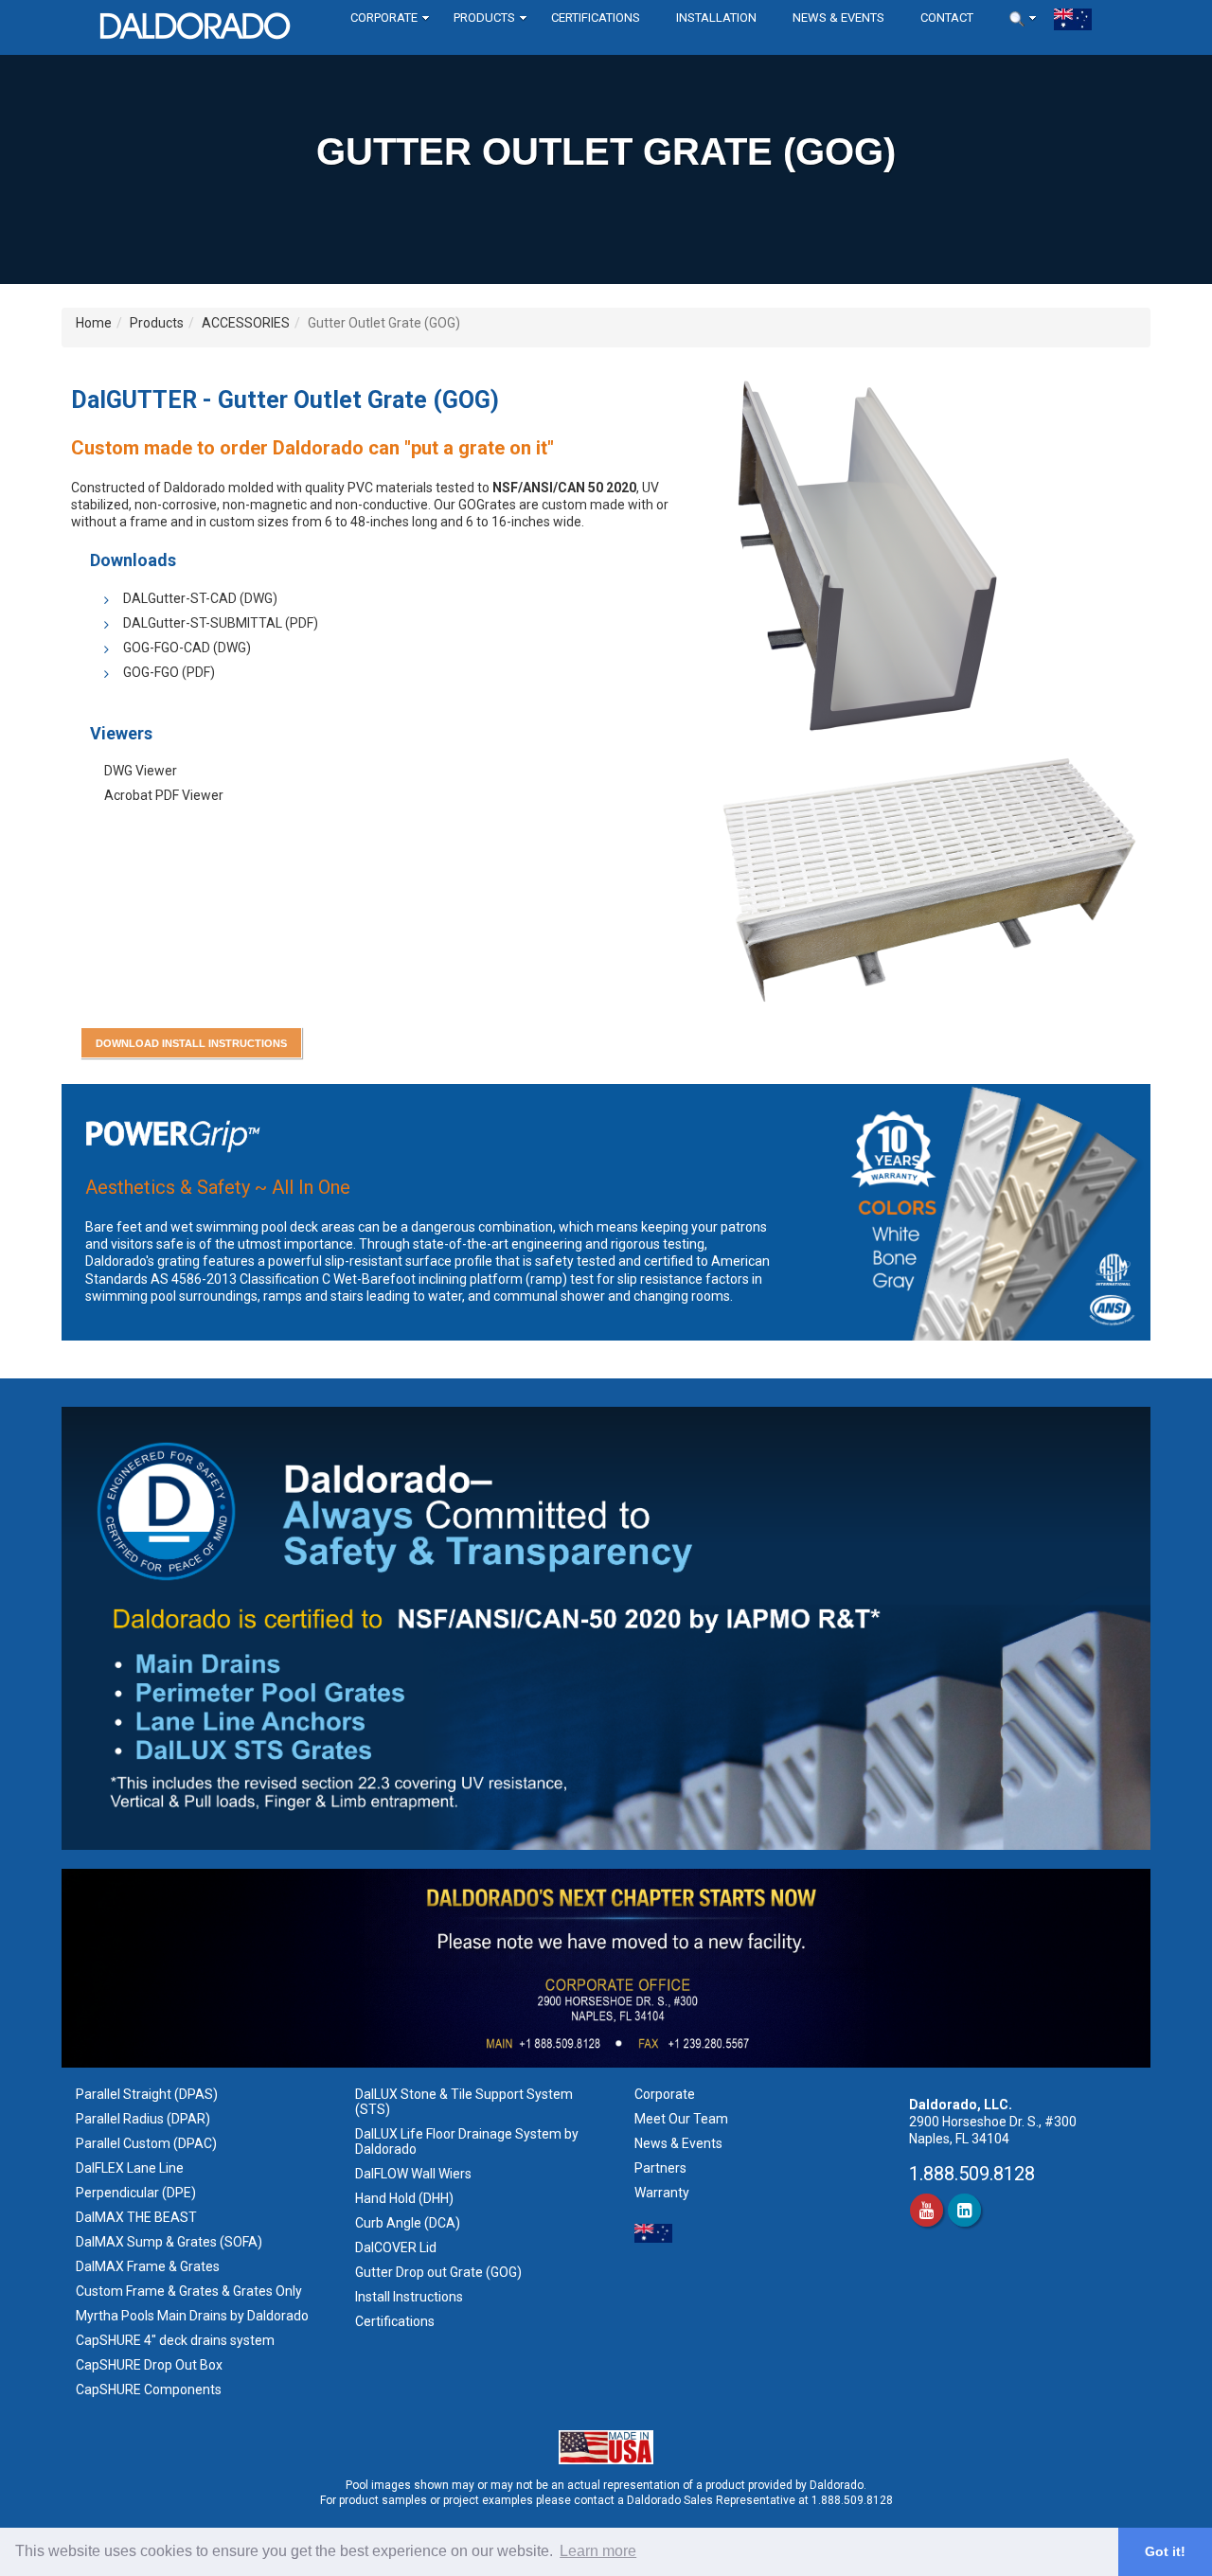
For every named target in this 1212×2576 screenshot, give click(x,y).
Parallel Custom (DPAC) (146, 2143)
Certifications (395, 2321)
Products (157, 323)
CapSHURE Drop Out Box (149, 2365)
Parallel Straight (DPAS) (147, 2094)
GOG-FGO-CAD (167, 648)
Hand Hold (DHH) (404, 2198)
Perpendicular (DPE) (136, 2193)
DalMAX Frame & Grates (148, 2266)
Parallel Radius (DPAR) (143, 2119)
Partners (660, 2168)
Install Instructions (410, 2297)
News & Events (678, 2143)
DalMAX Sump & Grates (146, 2242)
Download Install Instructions (191, 1043)
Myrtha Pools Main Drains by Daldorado (192, 2316)
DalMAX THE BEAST (136, 2217)
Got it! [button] (1165, 2551)
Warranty (662, 2193)
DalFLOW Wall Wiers (413, 2174)
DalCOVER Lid (396, 2247)
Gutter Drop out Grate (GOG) (440, 2272)
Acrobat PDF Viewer (164, 795)
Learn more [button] (598, 2551)
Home (94, 323)
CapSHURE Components (149, 2389)
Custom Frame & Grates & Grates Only (189, 2291)
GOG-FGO (151, 672)
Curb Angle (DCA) (408, 2223)
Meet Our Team (681, 2119)
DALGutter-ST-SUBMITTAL (203, 623)
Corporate (665, 2094)
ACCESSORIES (246, 323)
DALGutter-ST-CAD (180, 598)
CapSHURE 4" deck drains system (175, 2340)
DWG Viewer (141, 771)
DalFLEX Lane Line (130, 2168)
